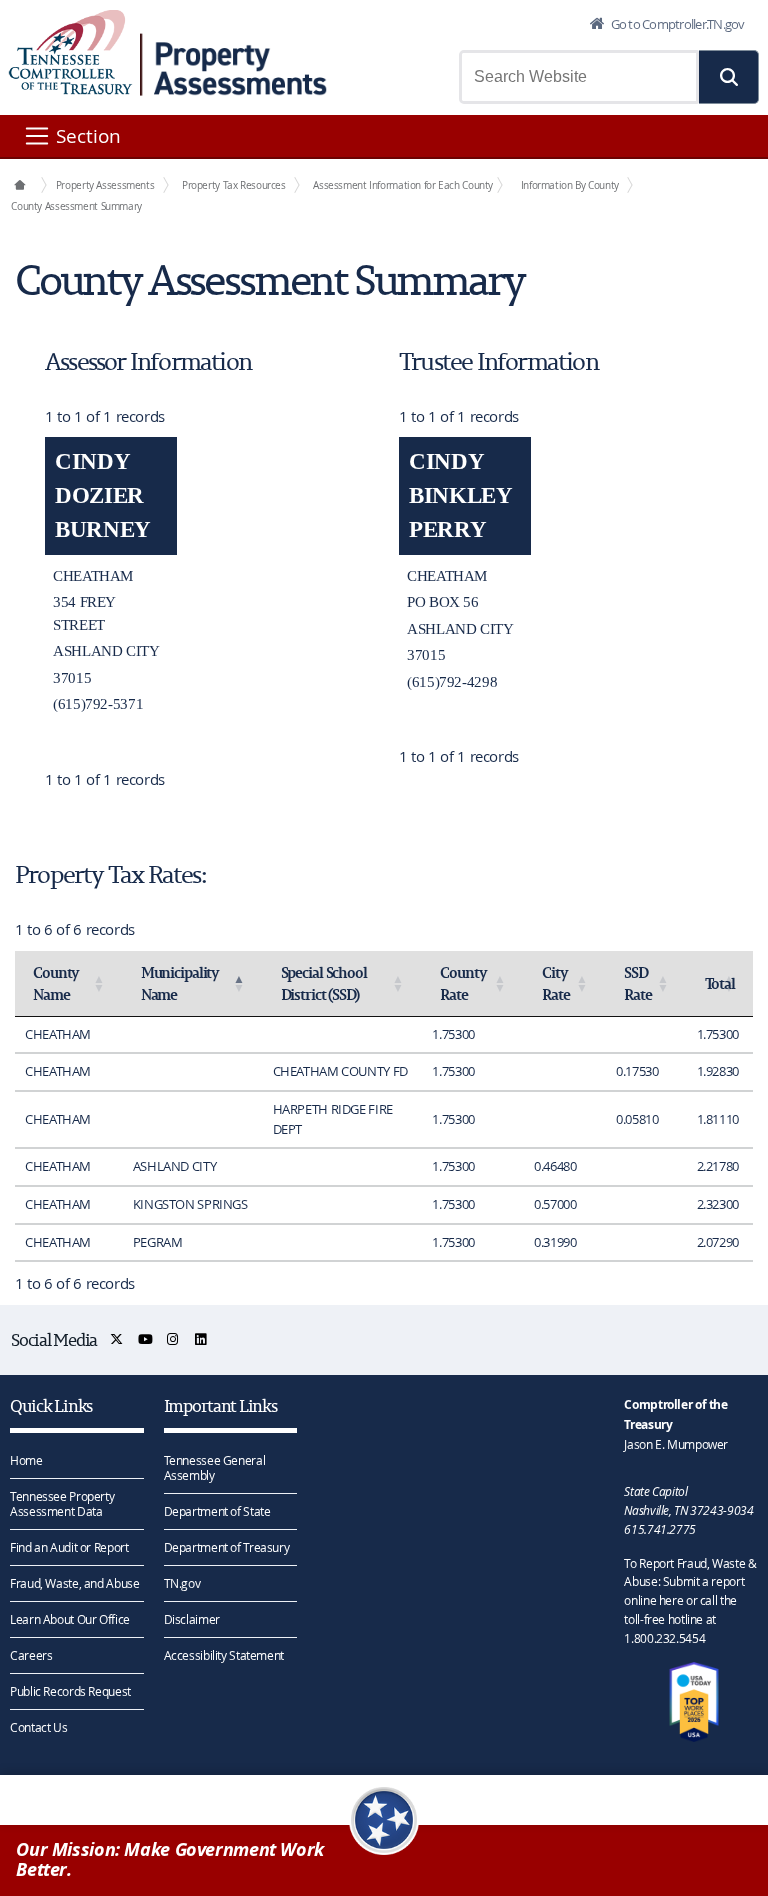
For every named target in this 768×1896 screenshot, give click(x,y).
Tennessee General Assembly (215, 1467)
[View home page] (70, 52)
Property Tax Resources (234, 185)
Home (26, 1460)
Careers (31, 1655)
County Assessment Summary (76, 206)
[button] (729, 77)
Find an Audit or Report (69, 1547)
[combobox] (579, 77)
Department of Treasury (227, 1547)
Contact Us (38, 1727)
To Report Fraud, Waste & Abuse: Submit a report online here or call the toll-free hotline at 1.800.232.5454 (690, 1600)
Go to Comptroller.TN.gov (676, 24)
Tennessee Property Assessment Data (62, 1503)
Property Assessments (105, 185)
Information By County (570, 185)
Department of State (217, 1511)
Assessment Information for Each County (403, 185)
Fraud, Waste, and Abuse (74, 1583)
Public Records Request (70, 1691)
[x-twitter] (117, 1339)
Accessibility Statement (224, 1655)
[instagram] (173, 1339)
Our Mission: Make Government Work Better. (170, 1860)
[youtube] (146, 1339)
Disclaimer (192, 1619)
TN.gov (182, 1583)
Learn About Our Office (70, 1619)
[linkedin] (201, 1339)
